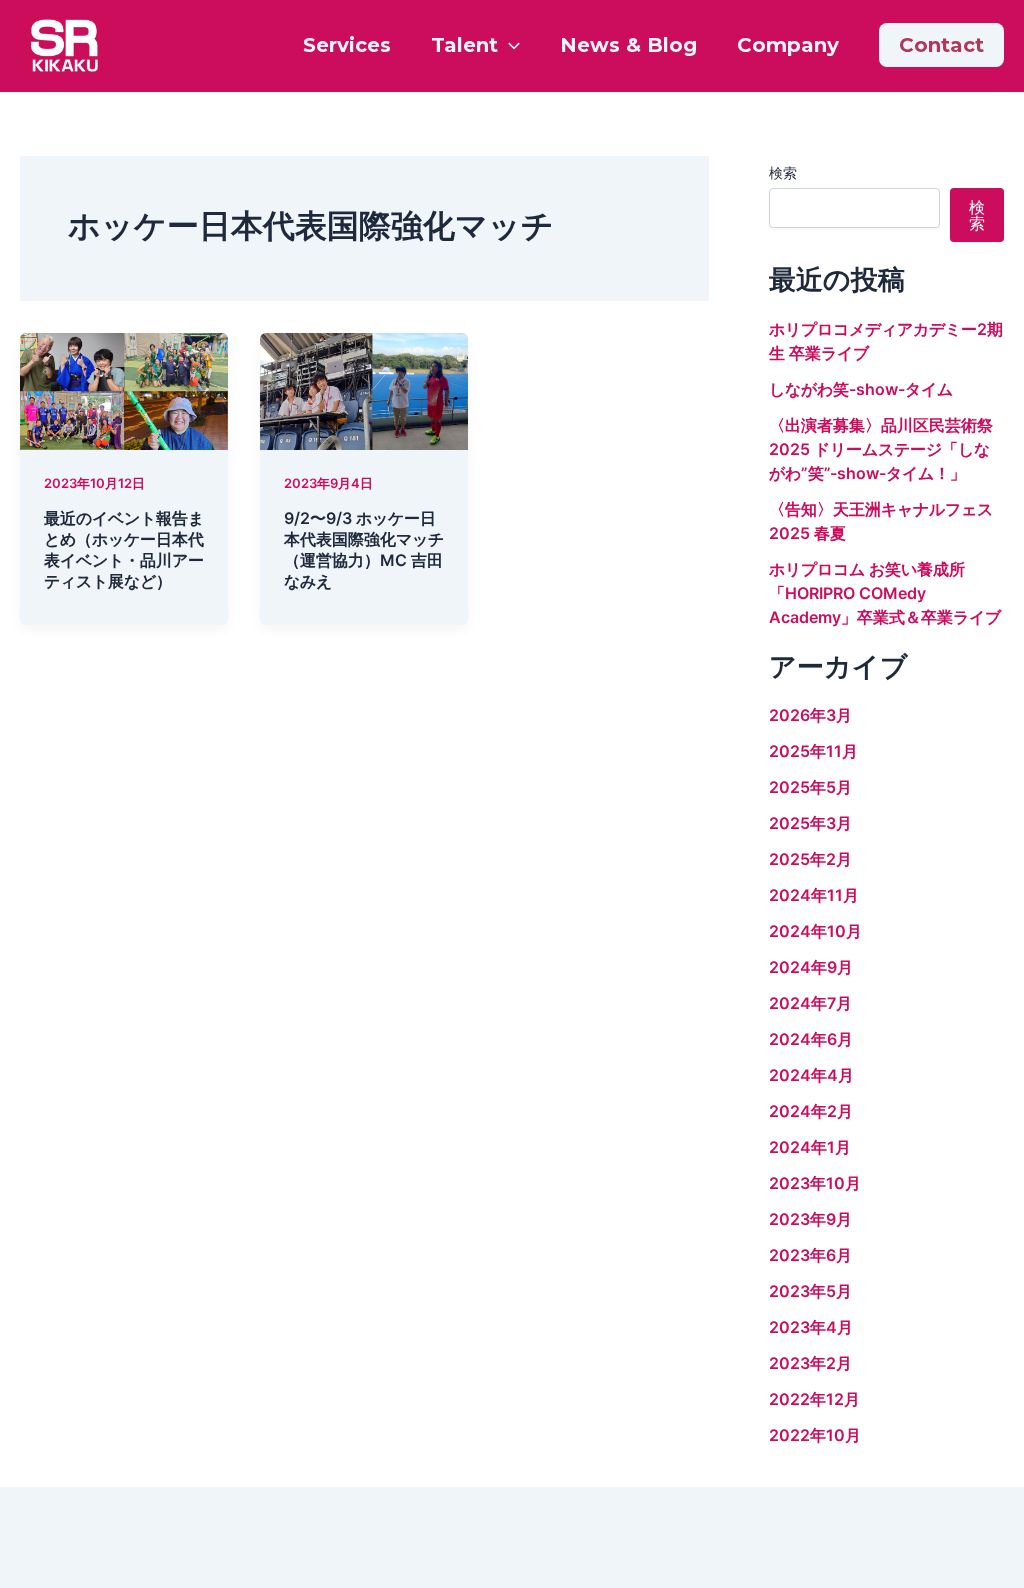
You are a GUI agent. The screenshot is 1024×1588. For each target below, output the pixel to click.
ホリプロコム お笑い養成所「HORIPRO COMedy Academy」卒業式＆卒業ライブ (885, 593)
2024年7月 (810, 1003)
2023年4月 (811, 1327)
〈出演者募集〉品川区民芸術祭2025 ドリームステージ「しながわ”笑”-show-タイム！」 (881, 449)
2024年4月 (811, 1075)
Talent (464, 45)
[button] (509, 45)
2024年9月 (811, 967)
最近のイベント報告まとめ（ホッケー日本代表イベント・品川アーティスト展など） (124, 549)
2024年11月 (814, 895)
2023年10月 (815, 1183)
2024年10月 (815, 931)
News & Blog (628, 45)
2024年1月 (810, 1147)
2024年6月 (811, 1039)
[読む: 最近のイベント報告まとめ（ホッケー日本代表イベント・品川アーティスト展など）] (124, 390)
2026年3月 (810, 715)
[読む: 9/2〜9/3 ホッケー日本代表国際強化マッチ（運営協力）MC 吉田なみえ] (364, 390)
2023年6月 (810, 1255)
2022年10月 (815, 1435)
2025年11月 (813, 751)
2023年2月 (810, 1363)
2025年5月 (810, 787)
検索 (783, 172)
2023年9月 (810, 1219)
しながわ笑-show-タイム (861, 389)
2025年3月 (810, 823)
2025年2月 (810, 859)
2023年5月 (810, 1291)
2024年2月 (811, 1111)
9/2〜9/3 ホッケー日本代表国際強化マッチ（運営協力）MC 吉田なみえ (364, 549)
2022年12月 (814, 1399)
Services (347, 45)
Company (788, 45)
